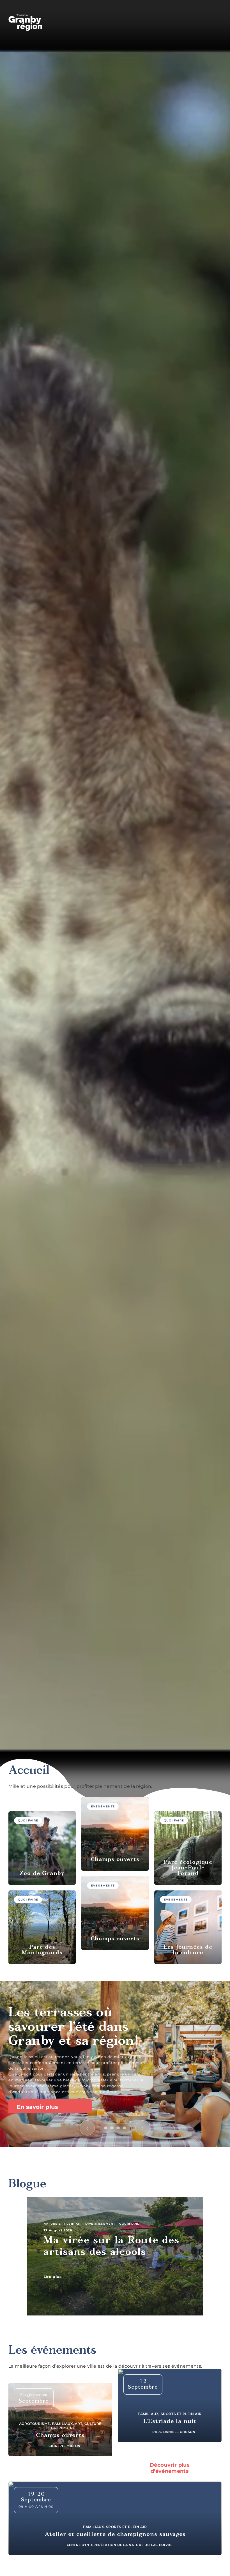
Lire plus (53, 2277)
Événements (103, 1806)
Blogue (27, 2185)
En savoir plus (38, 2107)
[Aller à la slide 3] (118, 2128)
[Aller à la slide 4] (124, 2128)
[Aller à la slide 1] (106, 2128)
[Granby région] (25, 22)
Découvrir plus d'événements (170, 2468)
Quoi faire (28, 1820)
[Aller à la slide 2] (112, 2128)
